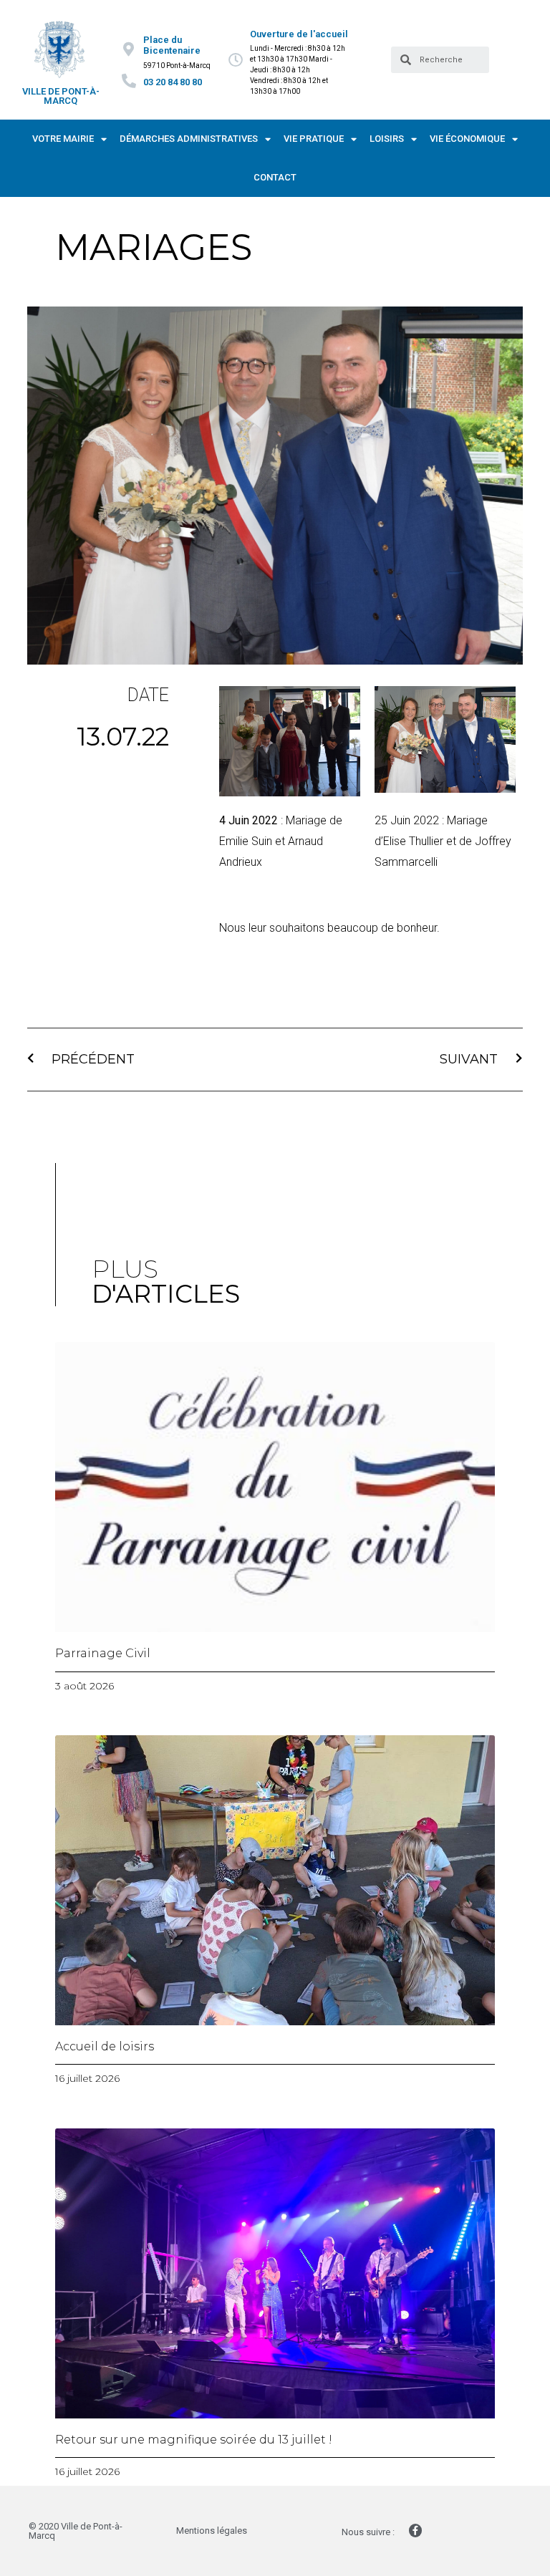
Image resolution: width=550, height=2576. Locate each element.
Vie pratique (314, 139)
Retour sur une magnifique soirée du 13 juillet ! (194, 2440)
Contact (275, 177)
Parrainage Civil (103, 1653)
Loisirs (387, 139)
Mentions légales (212, 2531)
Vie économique (467, 139)
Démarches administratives (189, 139)
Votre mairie (63, 139)
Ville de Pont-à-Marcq (61, 96)
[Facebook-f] (415, 2530)
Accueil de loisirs (105, 2046)
